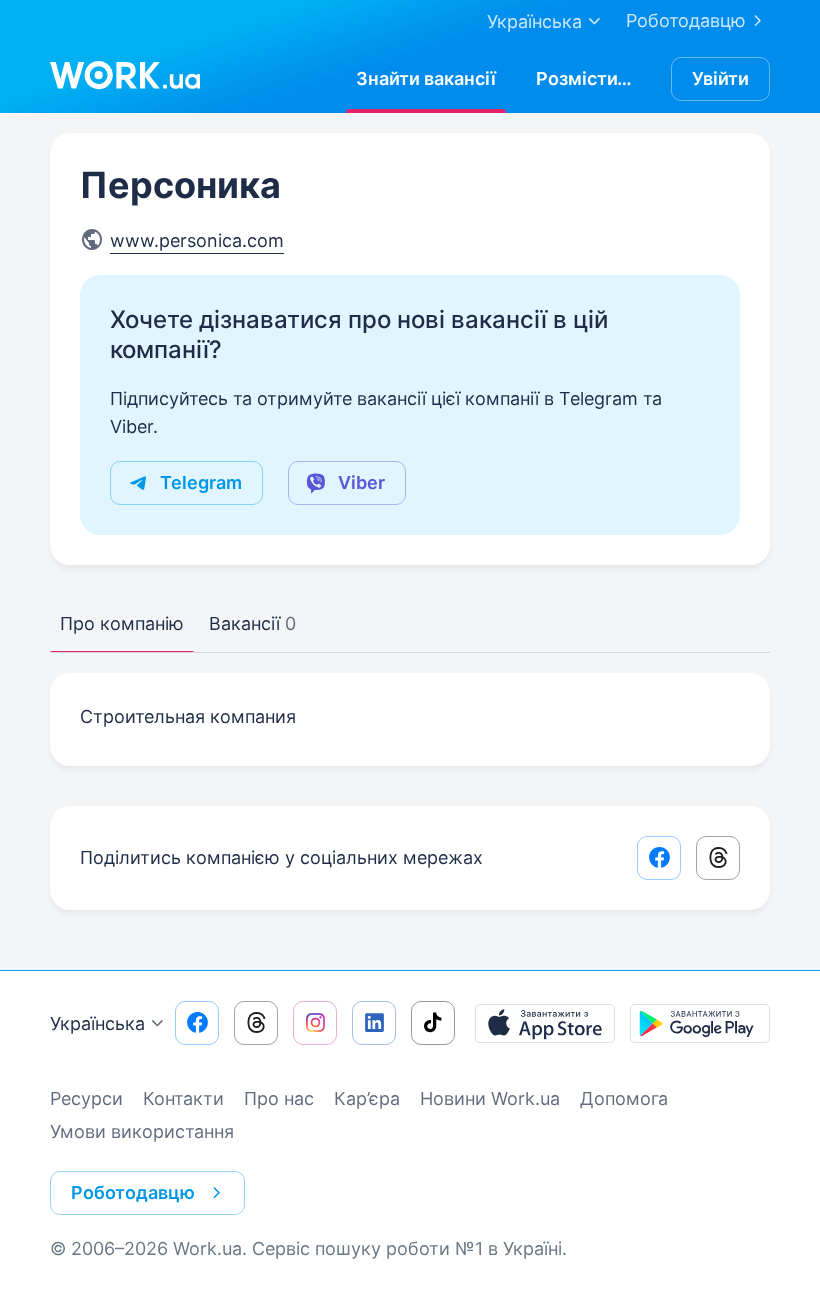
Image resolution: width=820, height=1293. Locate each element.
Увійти (720, 78)
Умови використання (142, 1131)
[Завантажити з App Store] (545, 1023)
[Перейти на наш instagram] (315, 1023)
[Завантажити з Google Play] (700, 1023)
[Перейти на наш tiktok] (433, 1023)
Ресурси (86, 1098)
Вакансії (252, 623)
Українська (97, 1023)
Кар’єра (367, 1098)
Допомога (624, 1098)
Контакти (183, 1098)
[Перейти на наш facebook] (197, 1023)
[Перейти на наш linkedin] (374, 1023)
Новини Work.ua (490, 1098)
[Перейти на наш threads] (256, 1023)
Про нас (279, 1098)
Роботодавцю (686, 20)
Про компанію (122, 623)
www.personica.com (197, 240)
